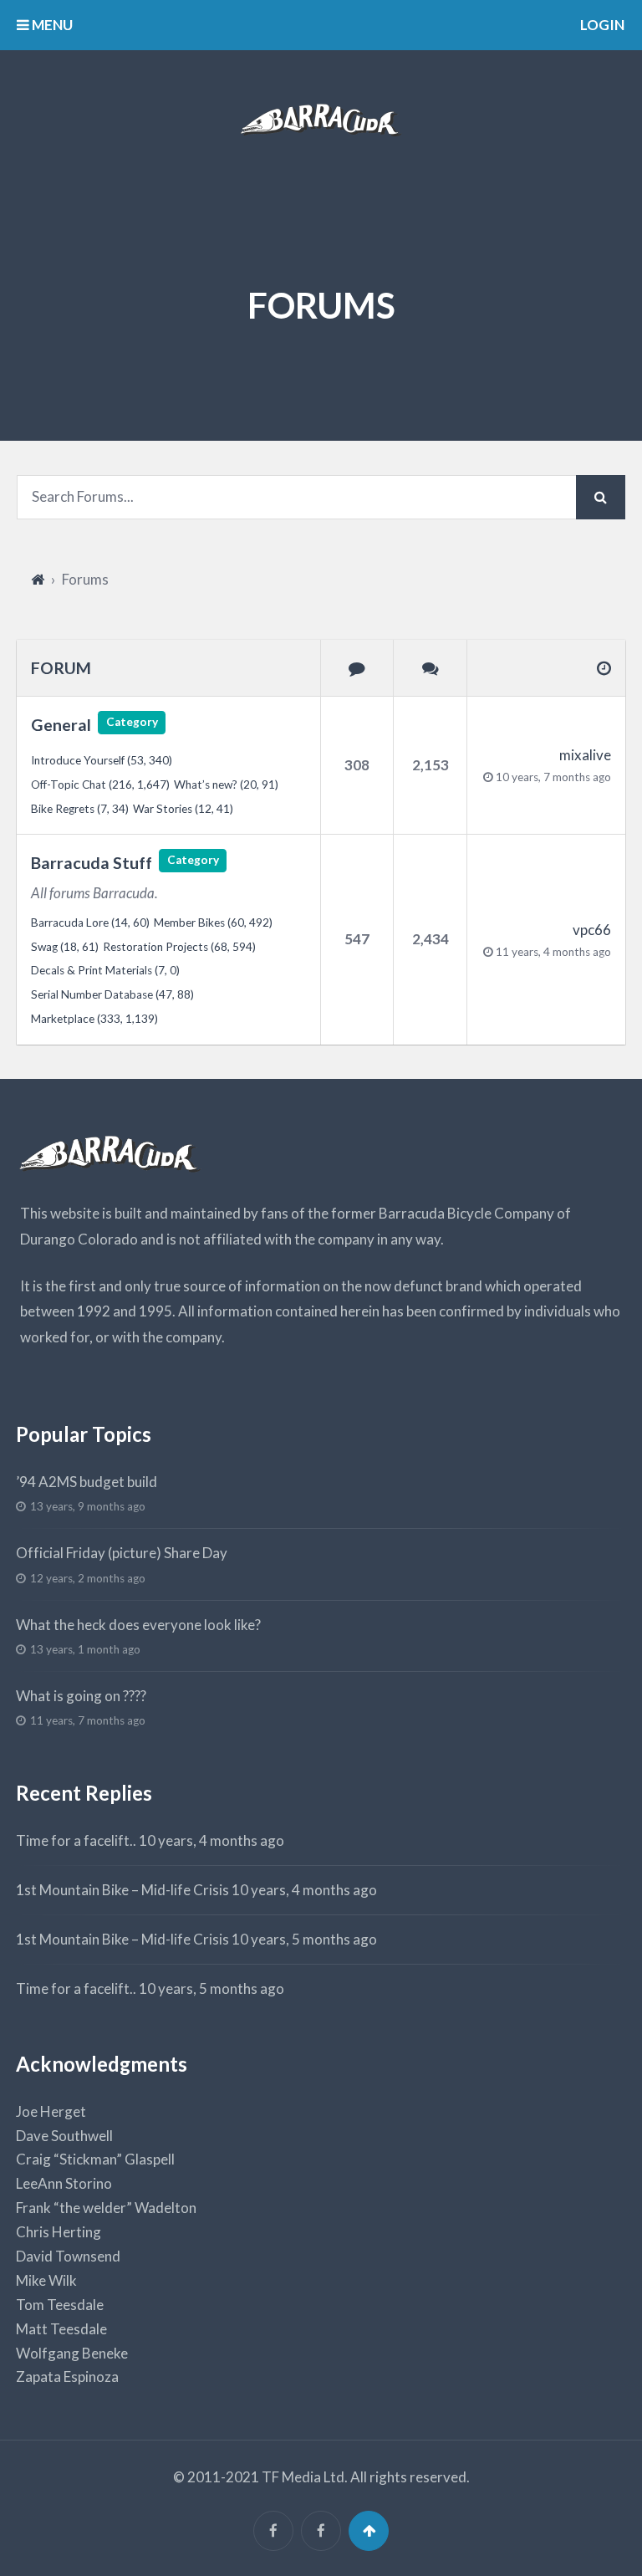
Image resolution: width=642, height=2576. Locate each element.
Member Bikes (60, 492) (213, 923)
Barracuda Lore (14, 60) (90, 923)
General (61, 725)
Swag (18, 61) (65, 947)
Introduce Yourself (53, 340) (102, 760)
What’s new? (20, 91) (226, 785)
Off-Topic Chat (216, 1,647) (100, 785)
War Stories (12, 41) (183, 809)
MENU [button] (51, 25)
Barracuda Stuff (92, 863)
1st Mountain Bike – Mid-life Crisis (122, 1890)
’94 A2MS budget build (87, 1482)
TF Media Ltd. (305, 2477)
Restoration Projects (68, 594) (179, 947)
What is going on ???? (81, 1696)
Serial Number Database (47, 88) (112, 994)
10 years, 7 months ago (553, 777)
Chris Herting (59, 2232)
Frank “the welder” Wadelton (106, 2208)
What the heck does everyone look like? (138, 1625)
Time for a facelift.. (76, 1840)
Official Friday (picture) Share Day (122, 1553)
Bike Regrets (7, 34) (80, 809)
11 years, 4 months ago (553, 952)
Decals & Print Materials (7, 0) (105, 970)
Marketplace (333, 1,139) (94, 1019)
